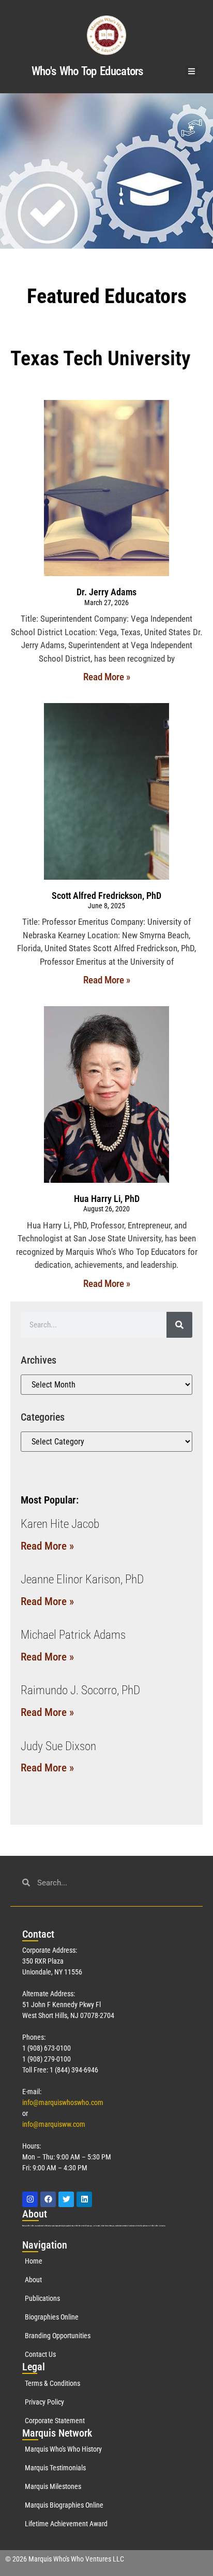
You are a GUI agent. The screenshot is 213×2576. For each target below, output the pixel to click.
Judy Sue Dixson (58, 1746)
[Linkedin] (84, 2199)
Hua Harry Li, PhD (107, 1199)
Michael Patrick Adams (73, 1635)
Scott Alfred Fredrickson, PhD (106, 896)
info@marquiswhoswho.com (63, 2102)
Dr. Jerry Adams (106, 592)
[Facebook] (48, 2199)
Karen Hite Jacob (60, 1524)
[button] (192, 71)
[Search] (179, 1325)
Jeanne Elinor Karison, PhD (82, 1579)
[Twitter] (66, 2199)
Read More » (107, 677)
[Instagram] (30, 2199)
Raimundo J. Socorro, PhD (80, 1690)
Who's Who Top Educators (87, 71)
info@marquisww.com (54, 2124)
